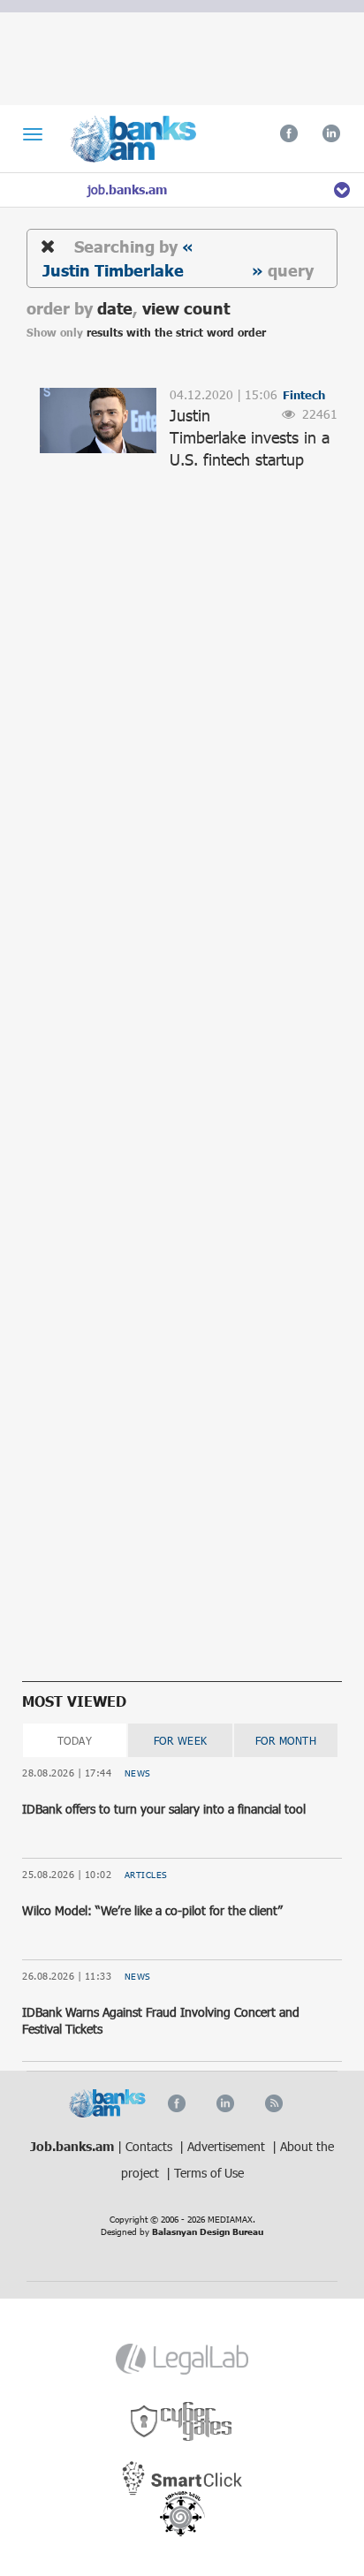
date (115, 308)
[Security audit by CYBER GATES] (182, 2422)
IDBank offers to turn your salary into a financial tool (164, 1809)
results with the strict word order (176, 333)
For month (286, 1740)
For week (181, 1740)
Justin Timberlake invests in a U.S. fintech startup (250, 437)
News (138, 1773)
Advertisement (228, 2146)
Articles (146, 1875)
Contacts (151, 2146)
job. (127, 189)
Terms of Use (209, 2173)
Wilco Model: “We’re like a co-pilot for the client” (152, 1910)
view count (186, 308)
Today (75, 1740)
